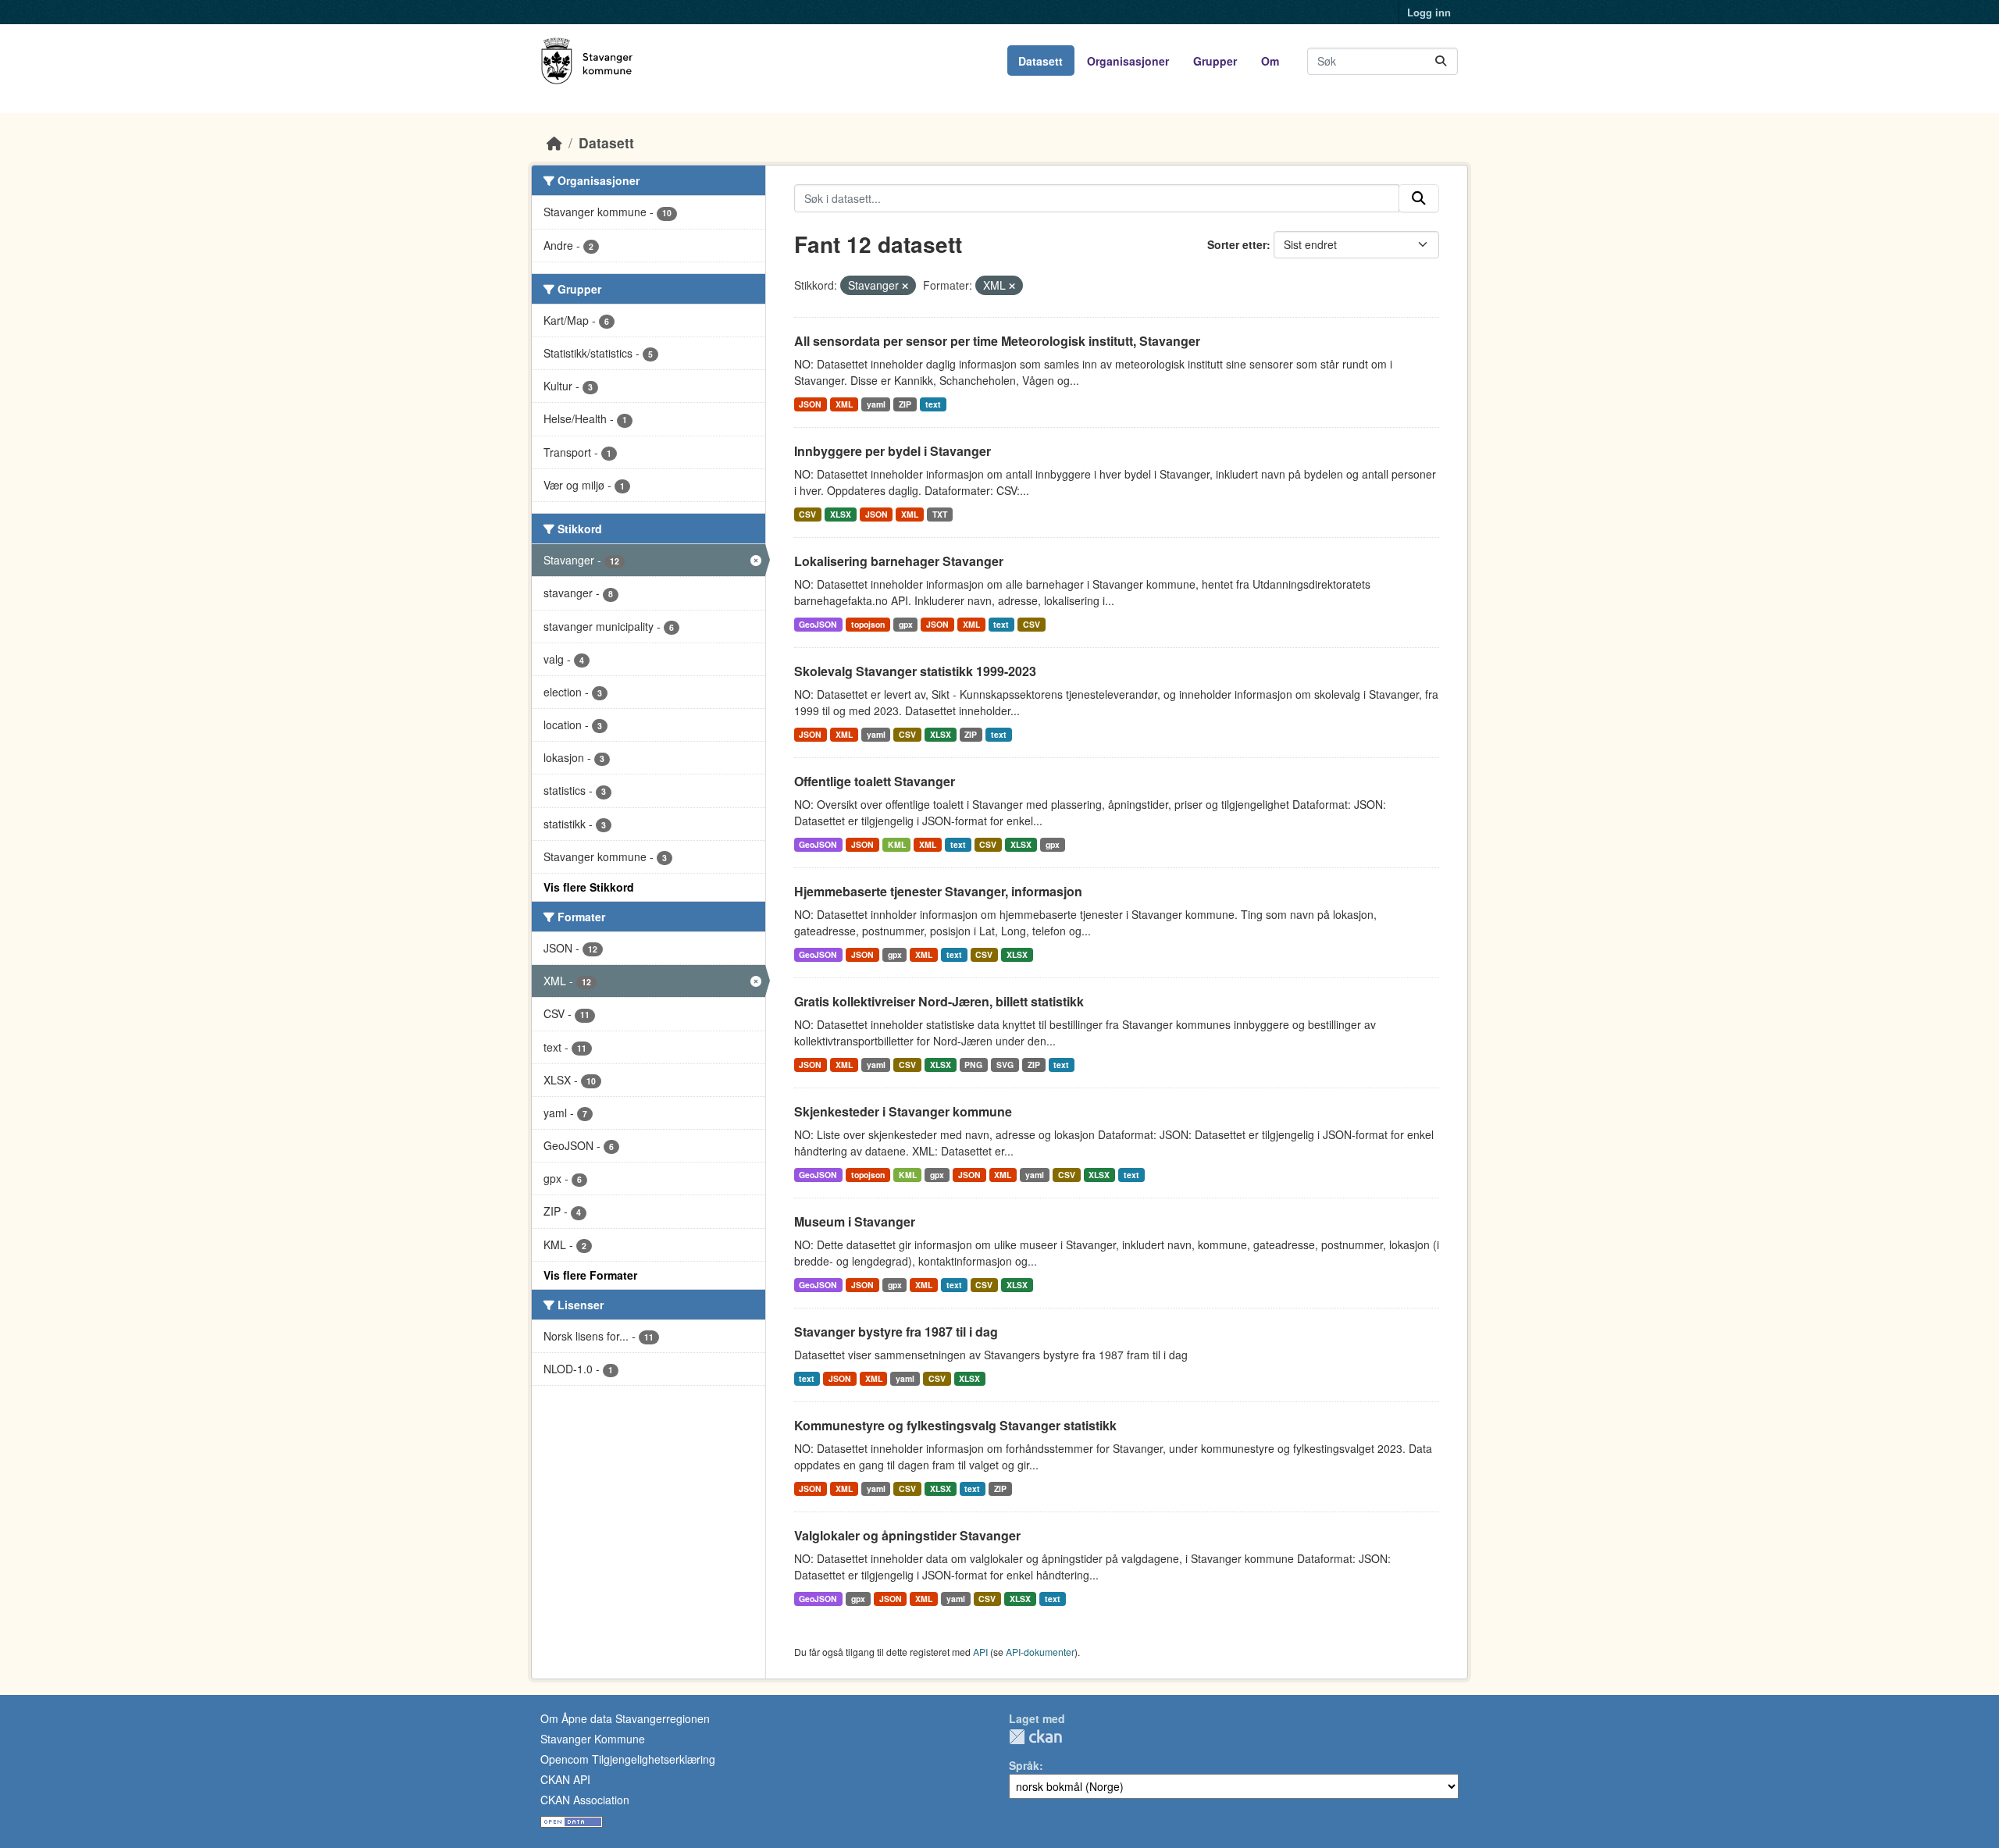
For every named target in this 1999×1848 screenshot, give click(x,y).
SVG (1005, 1065)
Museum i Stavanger (855, 1221)
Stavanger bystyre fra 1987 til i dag (896, 1332)
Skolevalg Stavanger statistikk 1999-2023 (915, 671)
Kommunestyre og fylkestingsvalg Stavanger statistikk (955, 1425)
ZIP (905, 404)
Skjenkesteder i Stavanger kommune (903, 1111)
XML (844, 404)
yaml (876, 404)
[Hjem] (554, 142)
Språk (1024, 1765)
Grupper (1215, 61)
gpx (906, 624)
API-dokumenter (1040, 1652)
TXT (940, 514)
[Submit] (1441, 61)
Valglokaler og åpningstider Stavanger (907, 1535)
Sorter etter (1237, 244)
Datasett (1040, 61)
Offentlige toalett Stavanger (875, 781)
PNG (973, 1065)
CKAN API (565, 1779)
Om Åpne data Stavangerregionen (625, 1718)
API (980, 1652)
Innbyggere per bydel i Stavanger (893, 451)
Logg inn (1429, 12)
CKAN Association (585, 1800)
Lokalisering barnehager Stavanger (899, 561)
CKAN (1035, 1737)
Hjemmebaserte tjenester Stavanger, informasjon (938, 891)
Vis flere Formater (590, 1275)
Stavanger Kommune (593, 1739)
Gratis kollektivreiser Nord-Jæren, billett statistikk (939, 1001)
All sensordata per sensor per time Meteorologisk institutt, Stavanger (997, 341)
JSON (810, 404)
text (933, 404)
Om (1270, 61)
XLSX (841, 514)
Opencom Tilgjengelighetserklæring (628, 1759)
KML (897, 844)
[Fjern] (905, 286)
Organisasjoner (1128, 61)
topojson (868, 624)
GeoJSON (818, 624)
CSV (807, 514)
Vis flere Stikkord (589, 887)
